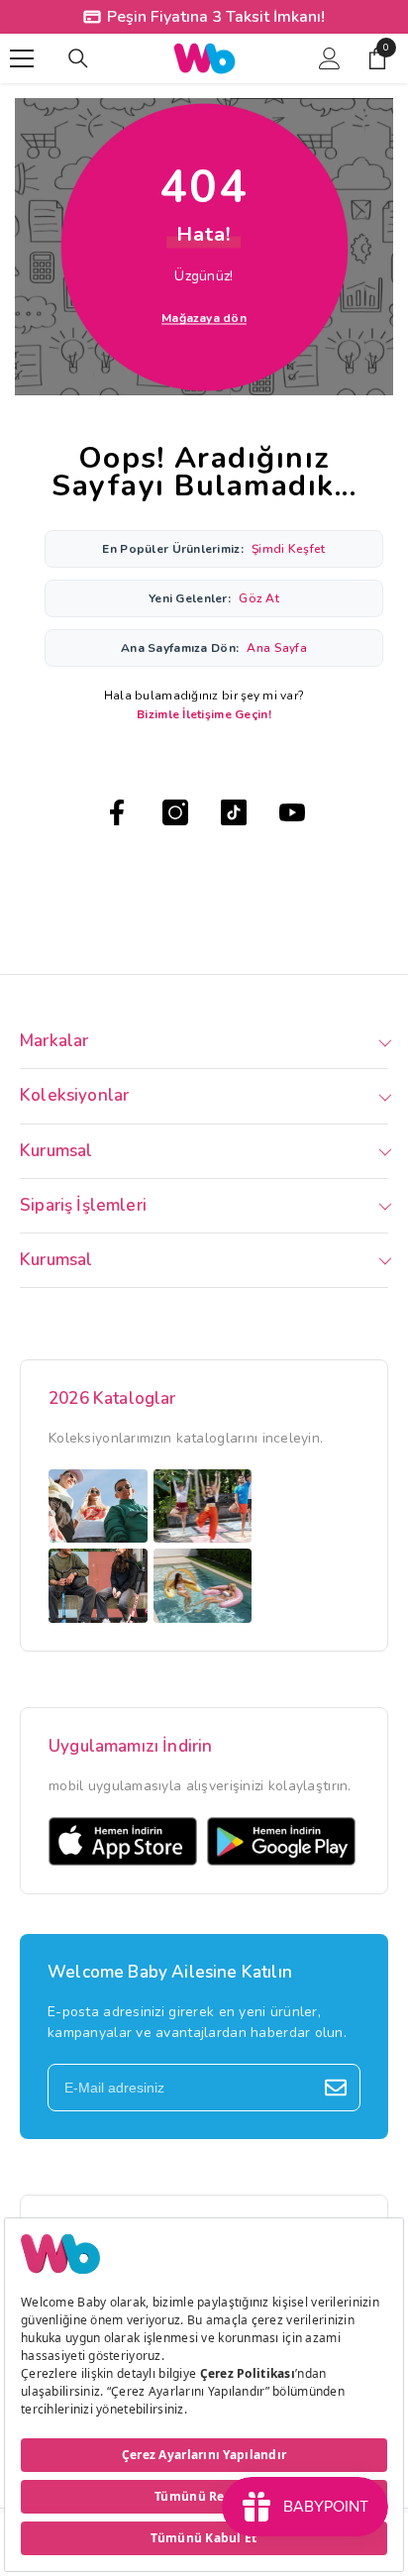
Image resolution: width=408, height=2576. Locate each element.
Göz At (259, 598)
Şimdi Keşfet (288, 549)
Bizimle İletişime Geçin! (204, 714)
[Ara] (78, 58)
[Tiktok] (234, 812)
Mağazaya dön (204, 318)
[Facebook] (117, 812)
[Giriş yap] (330, 58)
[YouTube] (292, 812)
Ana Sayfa (277, 648)
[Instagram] (175, 812)
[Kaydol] (336, 2088)
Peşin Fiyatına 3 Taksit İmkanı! (216, 17)
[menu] (22, 58)
